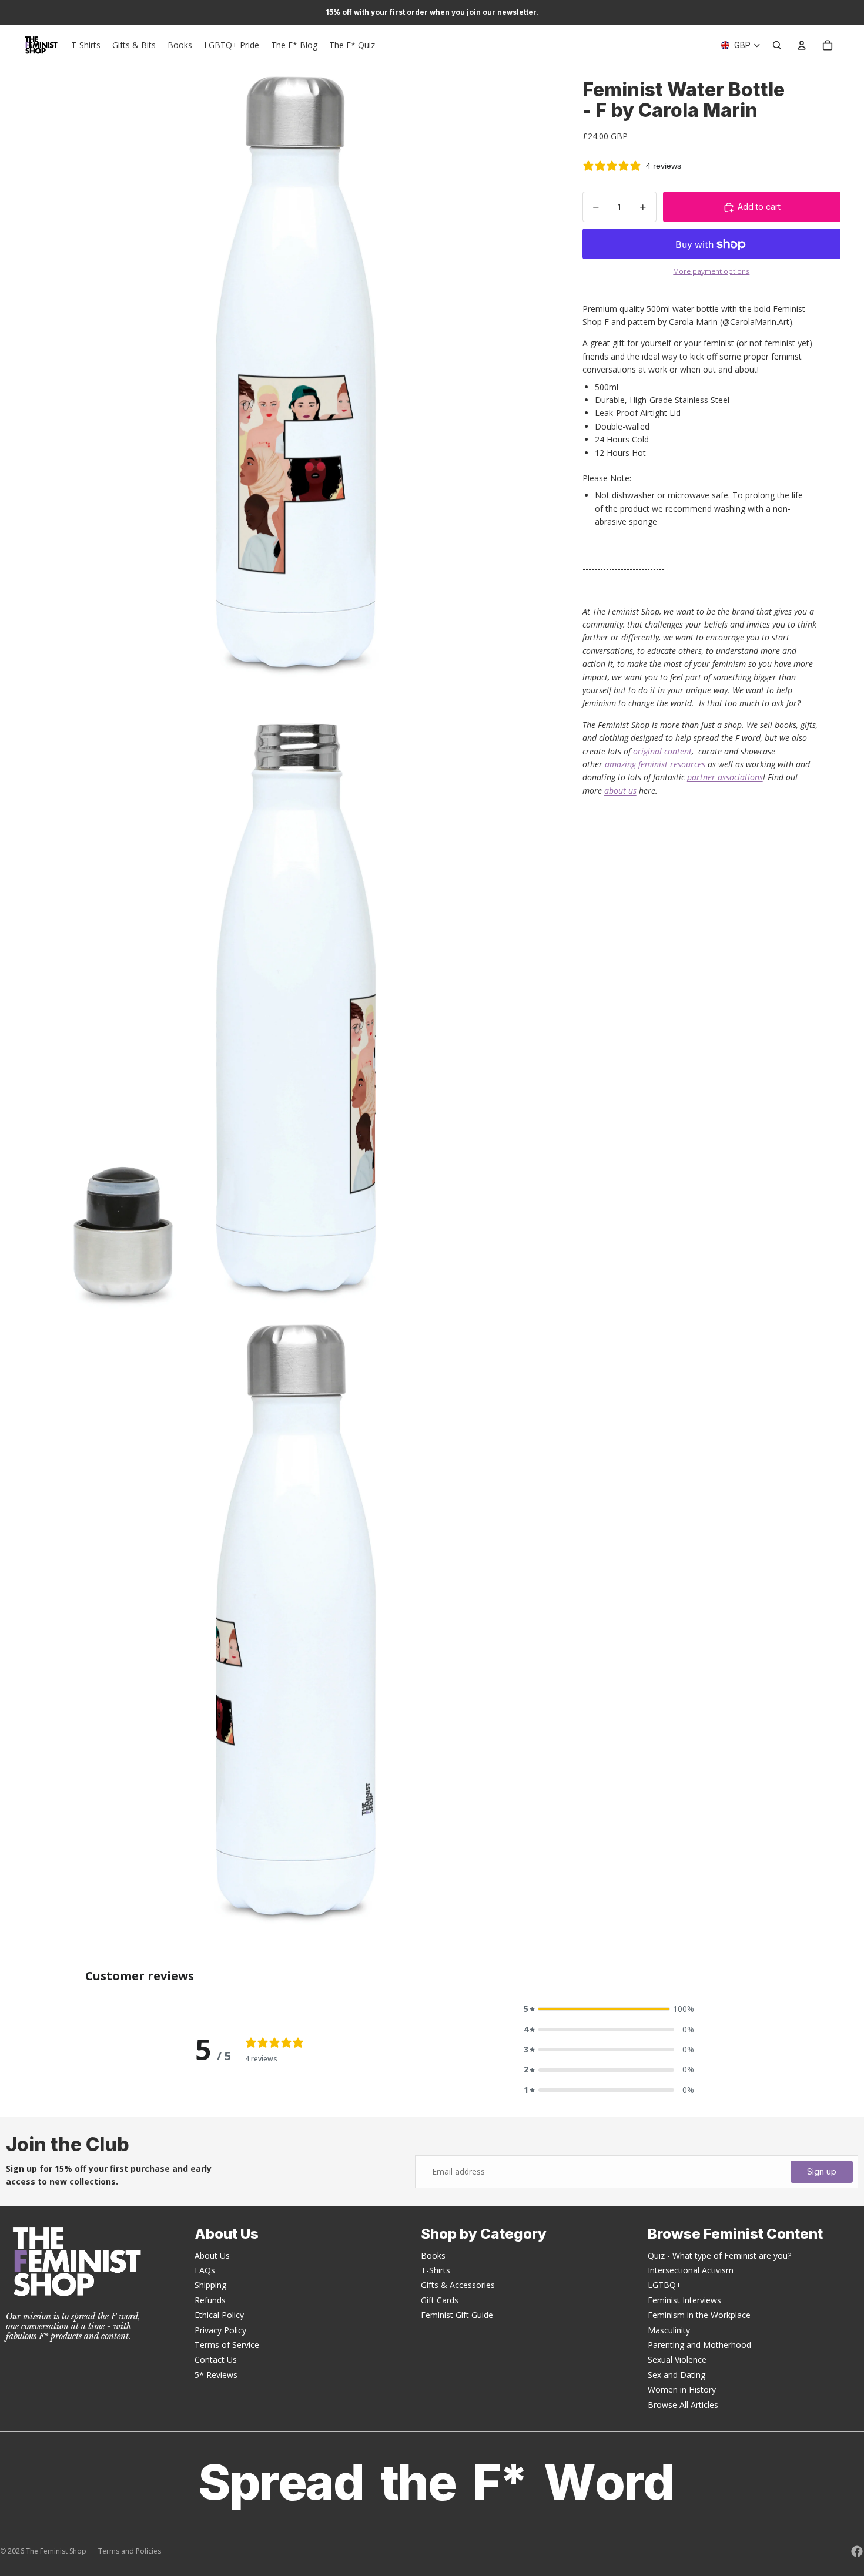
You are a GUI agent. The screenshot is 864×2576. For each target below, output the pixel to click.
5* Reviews (216, 2375)
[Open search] (777, 45)
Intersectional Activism (691, 2270)
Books (433, 2255)
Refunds (210, 2300)
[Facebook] (857, 2551)
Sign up (822, 2171)
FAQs (205, 2270)
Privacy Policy (220, 2330)
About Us (212, 2255)
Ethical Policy (219, 2315)
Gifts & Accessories (458, 2285)
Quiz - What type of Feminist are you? (719, 2255)
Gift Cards (440, 2300)
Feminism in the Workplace (699, 2315)
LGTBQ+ (664, 2285)
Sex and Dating (677, 2375)
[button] (609, 2009)
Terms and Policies (130, 2551)
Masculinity (669, 2330)
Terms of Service (227, 2345)
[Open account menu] (802, 45)
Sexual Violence (677, 2359)
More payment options (711, 271)
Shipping (210, 2285)
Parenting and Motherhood (699, 2345)
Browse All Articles (683, 2405)
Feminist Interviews (684, 2300)
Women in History (682, 2389)
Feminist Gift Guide (457, 2315)
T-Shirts (436, 2270)
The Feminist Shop (56, 2551)
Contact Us (216, 2359)
